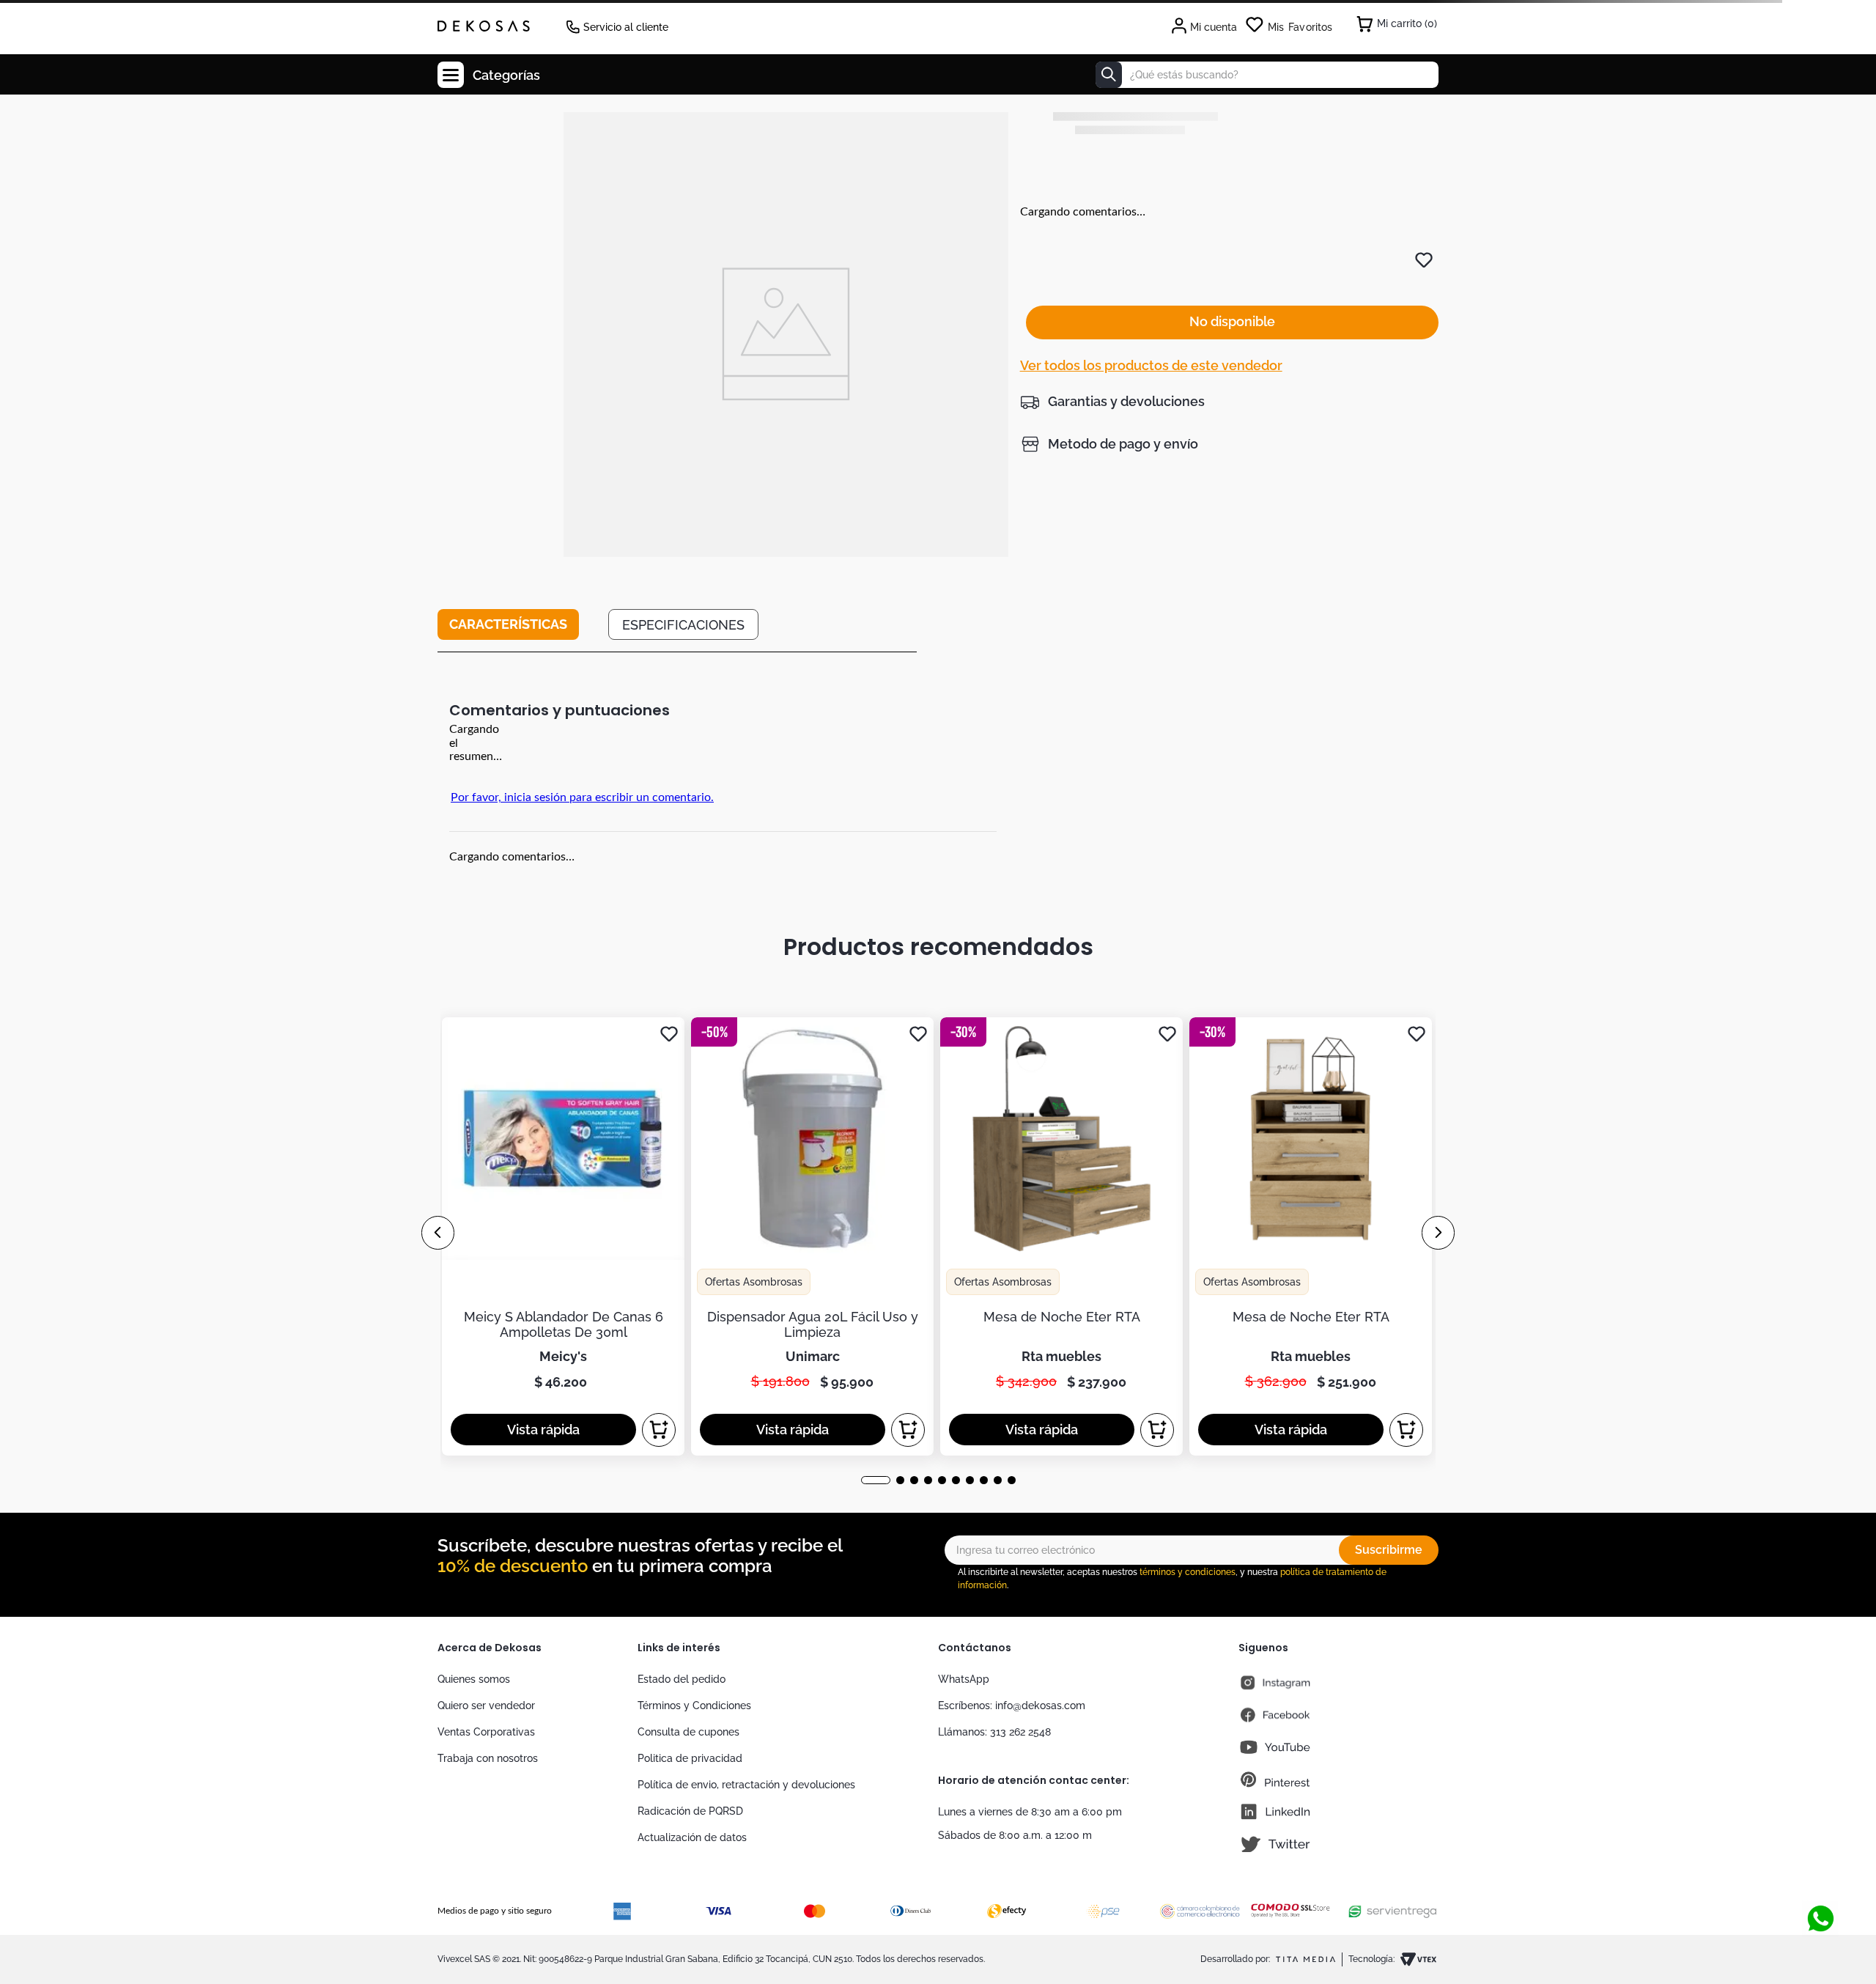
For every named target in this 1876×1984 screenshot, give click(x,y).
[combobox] (1267, 75)
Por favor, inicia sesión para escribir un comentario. (582, 797)
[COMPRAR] (659, 1430)
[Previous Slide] (438, 1233)
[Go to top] (1820, 1870)
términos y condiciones (1188, 1572)
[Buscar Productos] (1109, 75)
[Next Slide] (1438, 1233)
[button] (1112, 402)
